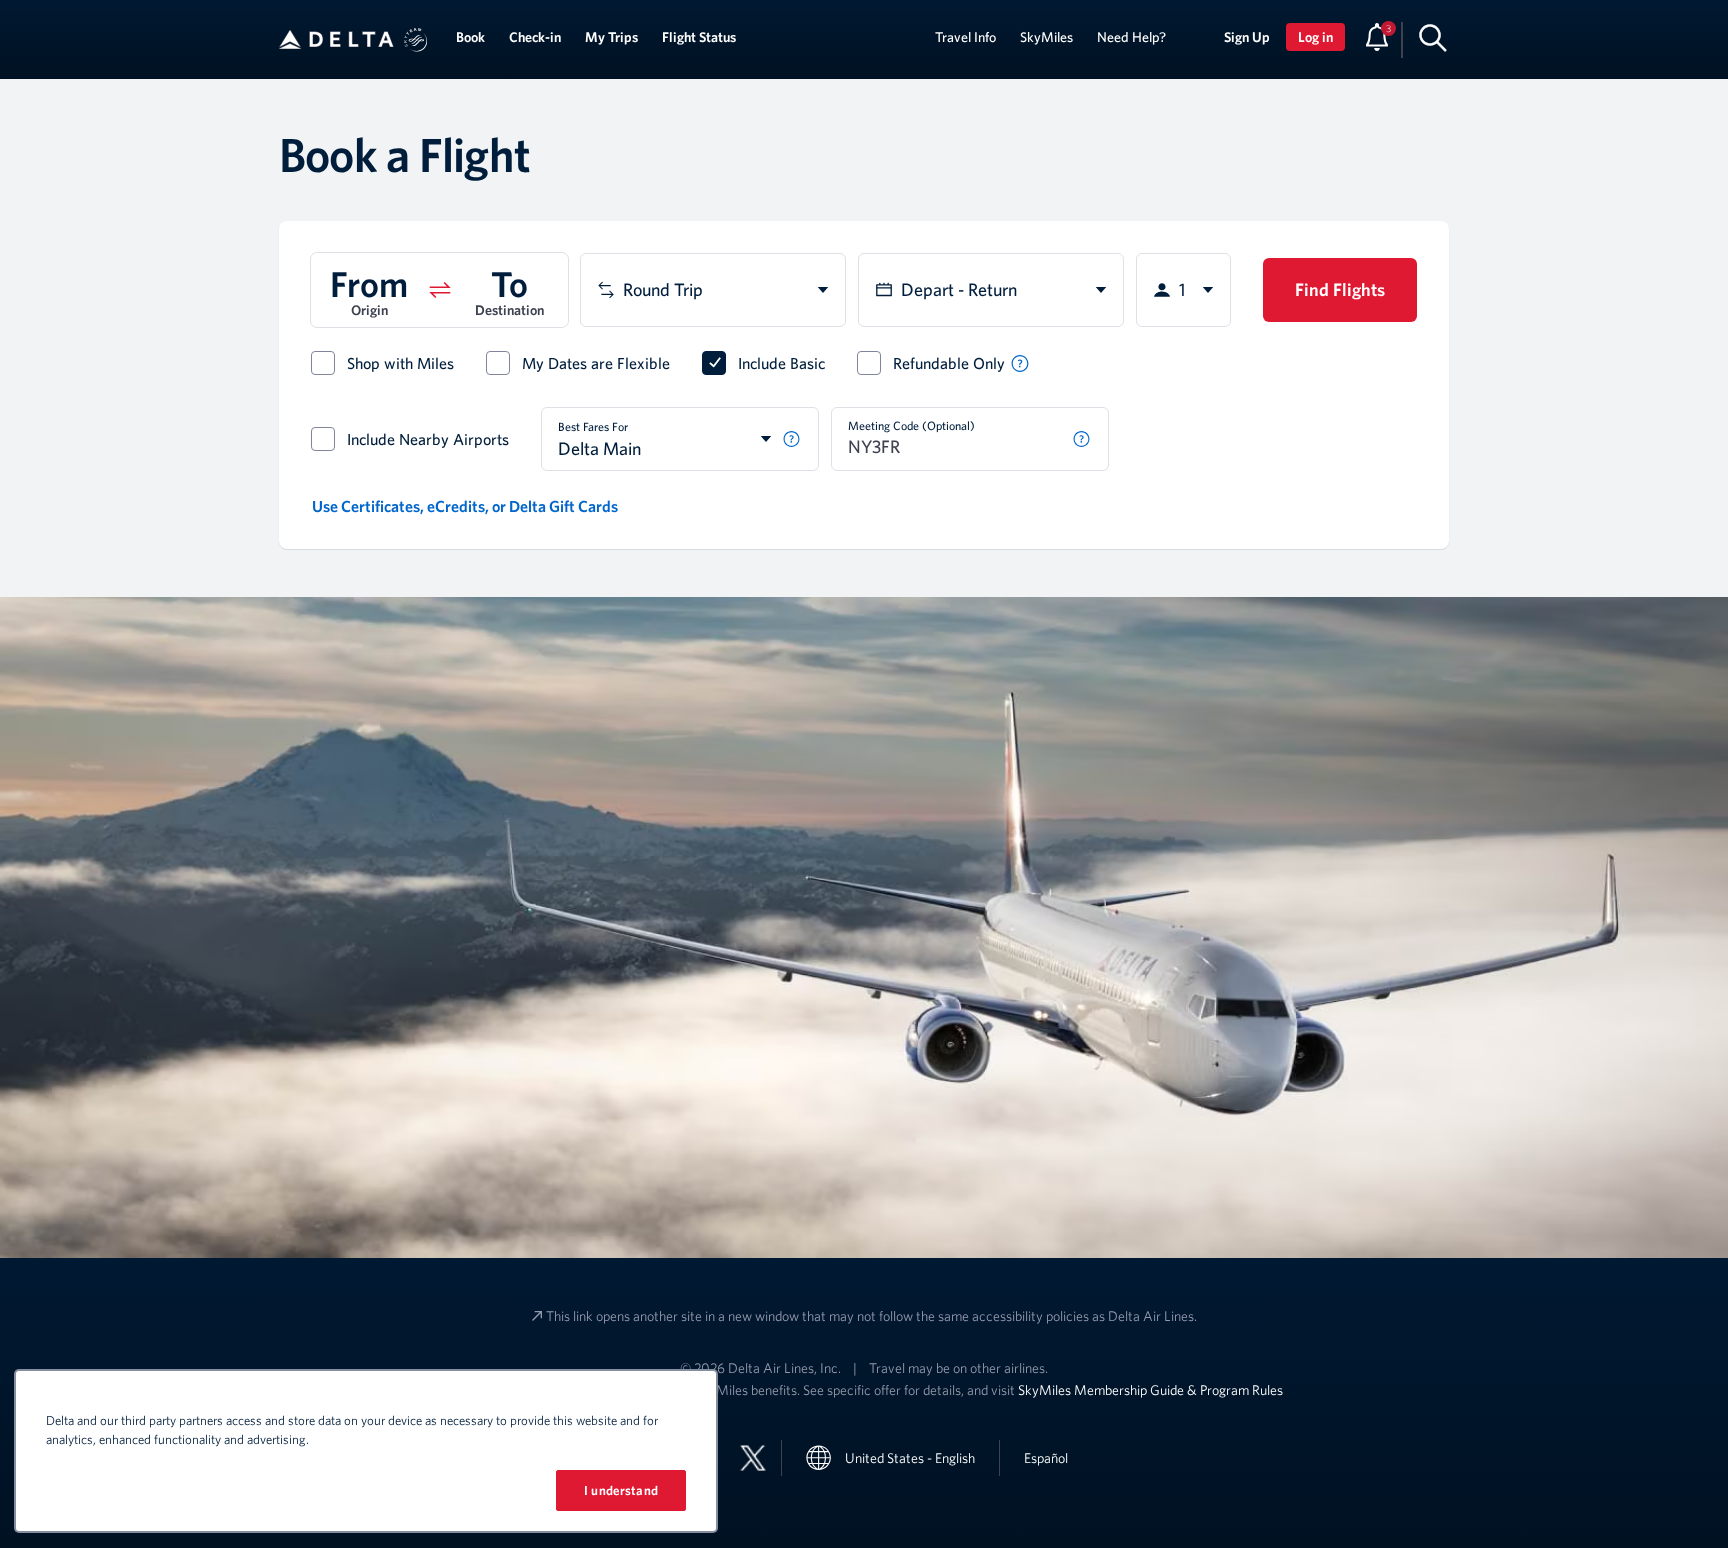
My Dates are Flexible (596, 363)
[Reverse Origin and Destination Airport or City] (440, 290)
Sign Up (1247, 37)
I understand (621, 1490)
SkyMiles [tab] (1046, 37)
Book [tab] (470, 37)
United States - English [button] (910, 1458)
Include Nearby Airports (428, 439)
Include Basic (781, 363)
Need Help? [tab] (1131, 37)
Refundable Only (949, 363)
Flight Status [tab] (699, 37)
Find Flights (1340, 289)
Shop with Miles (400, 363)
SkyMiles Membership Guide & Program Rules (1150, 1390)
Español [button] (1046, 1457)
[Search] (1433, 37)
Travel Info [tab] (965, 37)
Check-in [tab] (535, 37)
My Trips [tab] (611, 37)
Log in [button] (1315, 37)
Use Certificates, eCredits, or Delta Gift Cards (465, 506)
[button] (416, 40)
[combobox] (713, 290)
